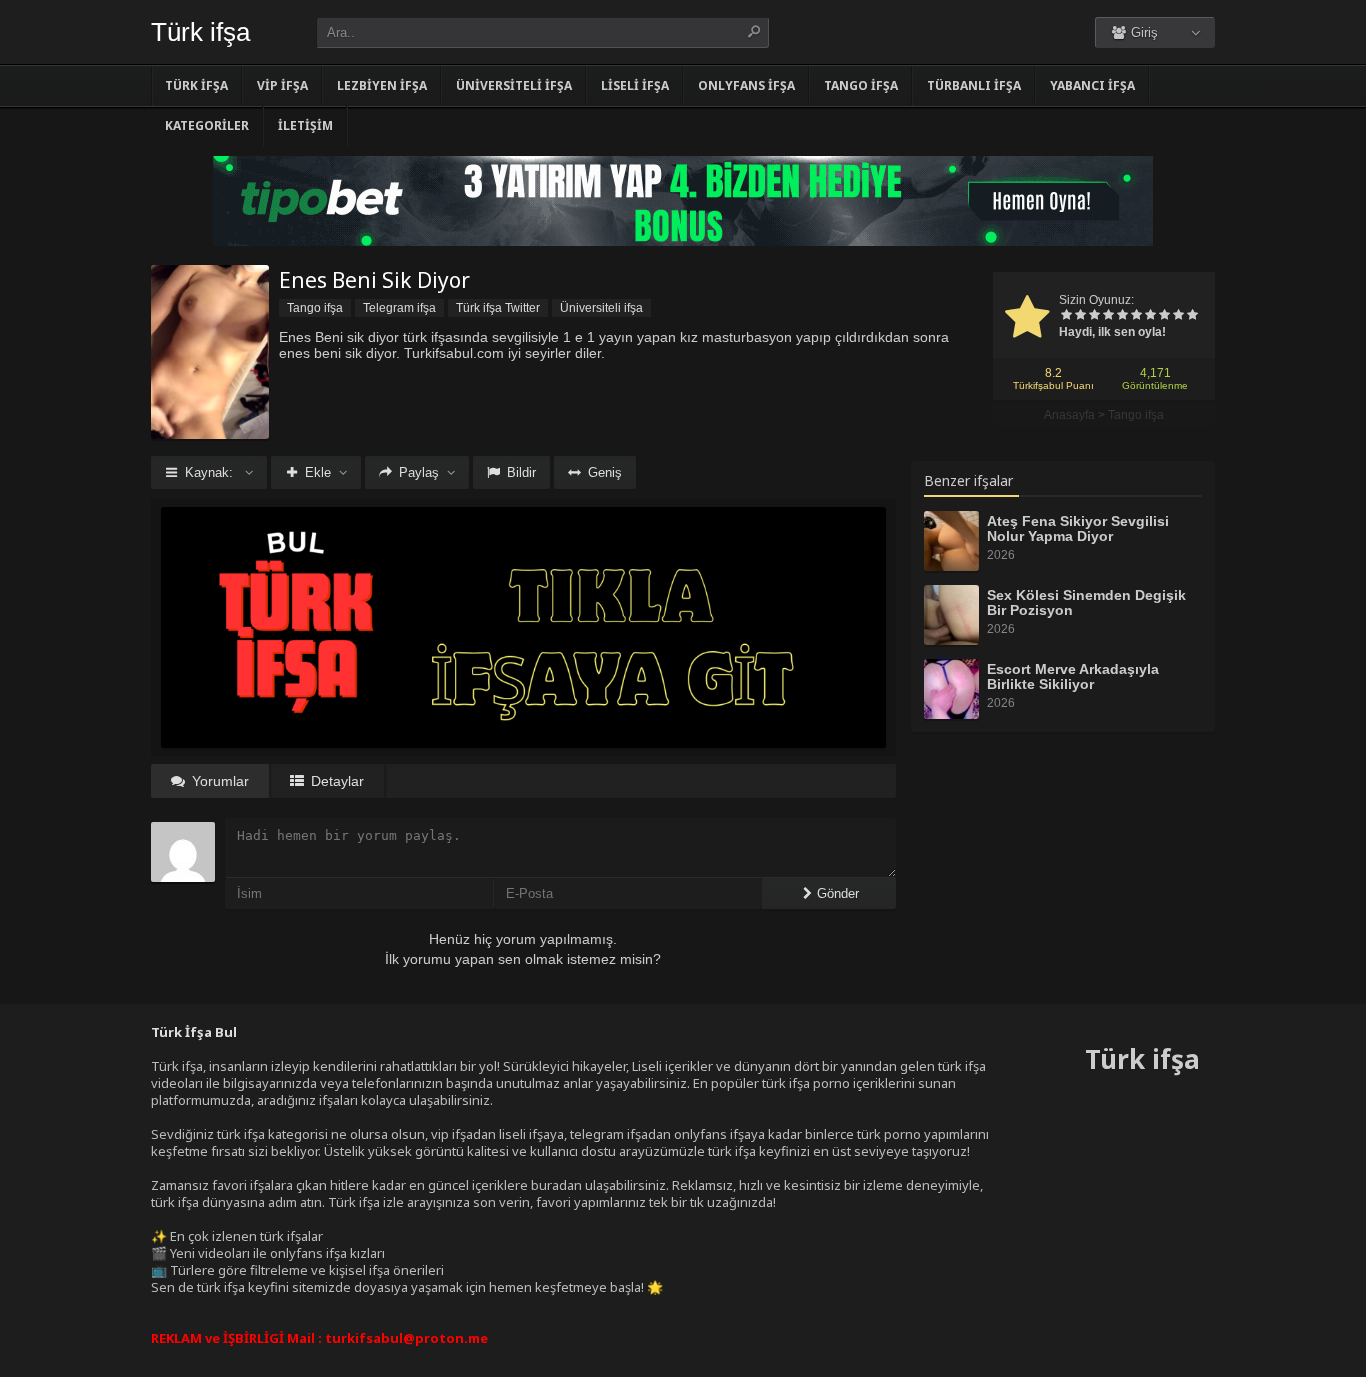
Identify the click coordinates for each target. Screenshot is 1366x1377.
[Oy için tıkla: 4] (1108, 316)
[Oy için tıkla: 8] (1164, 316)
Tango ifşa (861, 85)
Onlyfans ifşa (746, 85)
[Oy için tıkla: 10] (1192, 316)
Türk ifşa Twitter (498, 308)
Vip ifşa (282, 85)
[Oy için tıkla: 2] (1080, 316)
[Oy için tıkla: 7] (1150, 316)
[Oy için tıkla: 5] (1122, 316)
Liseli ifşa (635, 85)
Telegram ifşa (399, 308)
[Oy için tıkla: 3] (1094, 316)
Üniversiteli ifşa (514, 85)
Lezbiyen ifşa (382, 85)
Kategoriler (207, 125)
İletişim (305, 125)
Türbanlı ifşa (974, 85)
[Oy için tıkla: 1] (1066, 316)
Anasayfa (1069, 415)
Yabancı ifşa (1092, 85)
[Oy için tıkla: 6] (1136, 316)
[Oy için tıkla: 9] (1178, 316)
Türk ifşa (200, 32)
